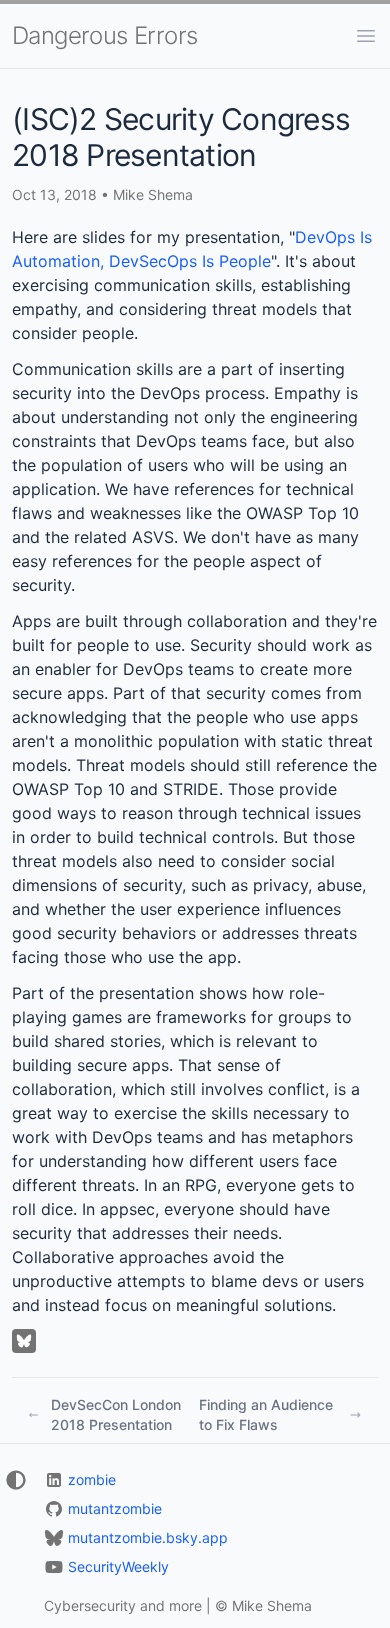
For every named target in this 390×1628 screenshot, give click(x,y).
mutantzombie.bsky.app (148, 1537)
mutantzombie (115, 1508)
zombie (92, 1479)
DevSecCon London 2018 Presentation (116, 1414)
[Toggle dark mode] (14, 1480)
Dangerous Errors (104, 35)
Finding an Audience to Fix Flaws (266, 1414)
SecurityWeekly (118, 1566)
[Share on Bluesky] (24, 1341)
